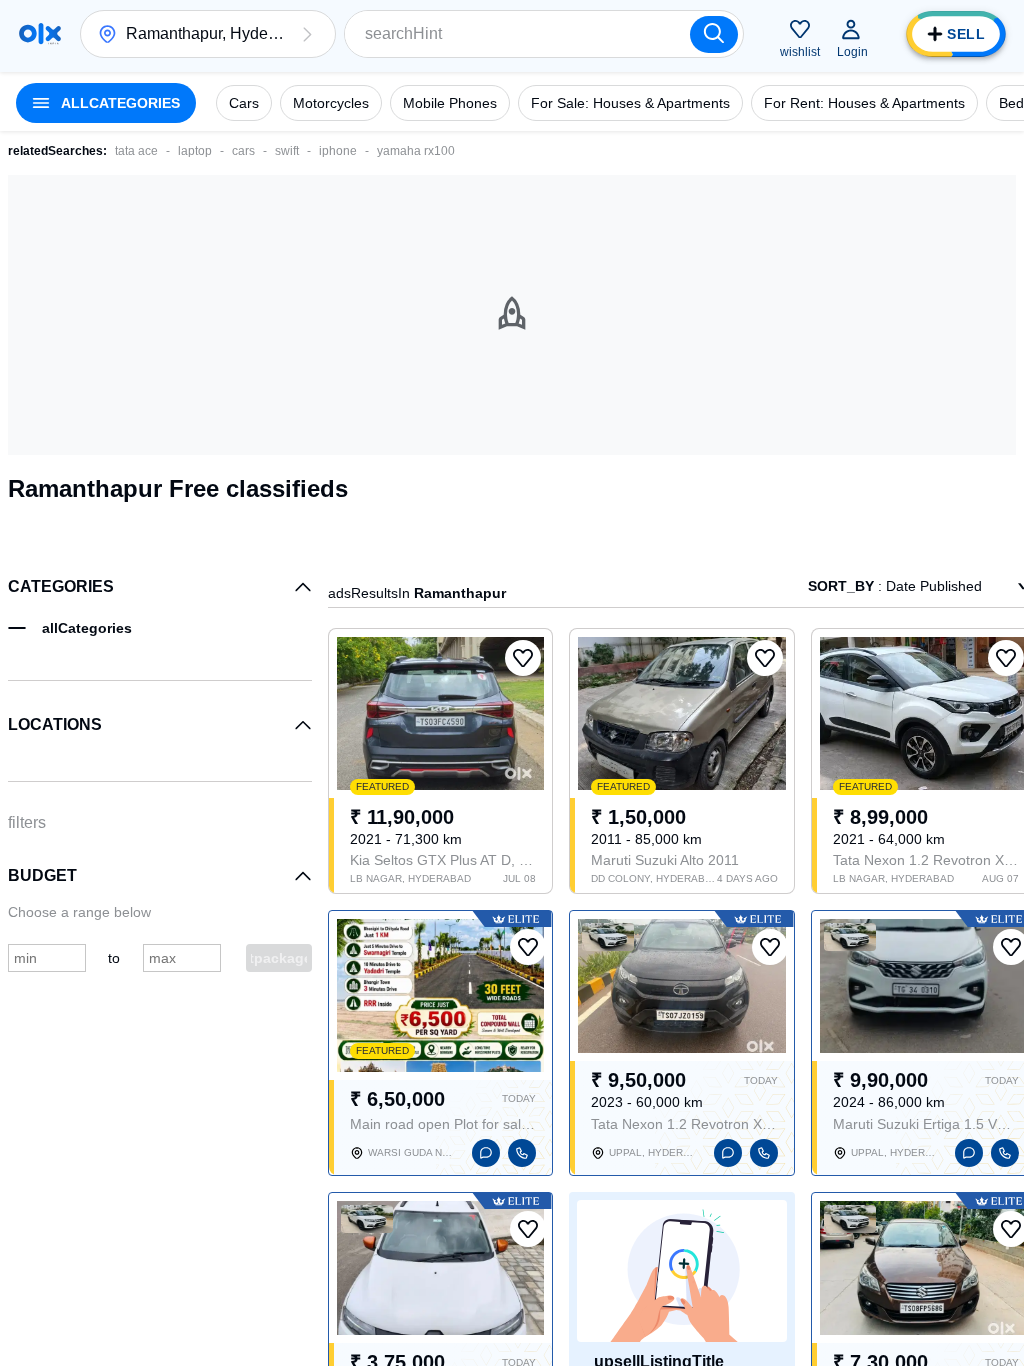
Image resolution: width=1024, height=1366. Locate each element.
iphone (338, 151)
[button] (307, 34)
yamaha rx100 (416, 151)
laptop (195, 151)
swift (287, 151)
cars (243, 151)
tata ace (136, 151)
